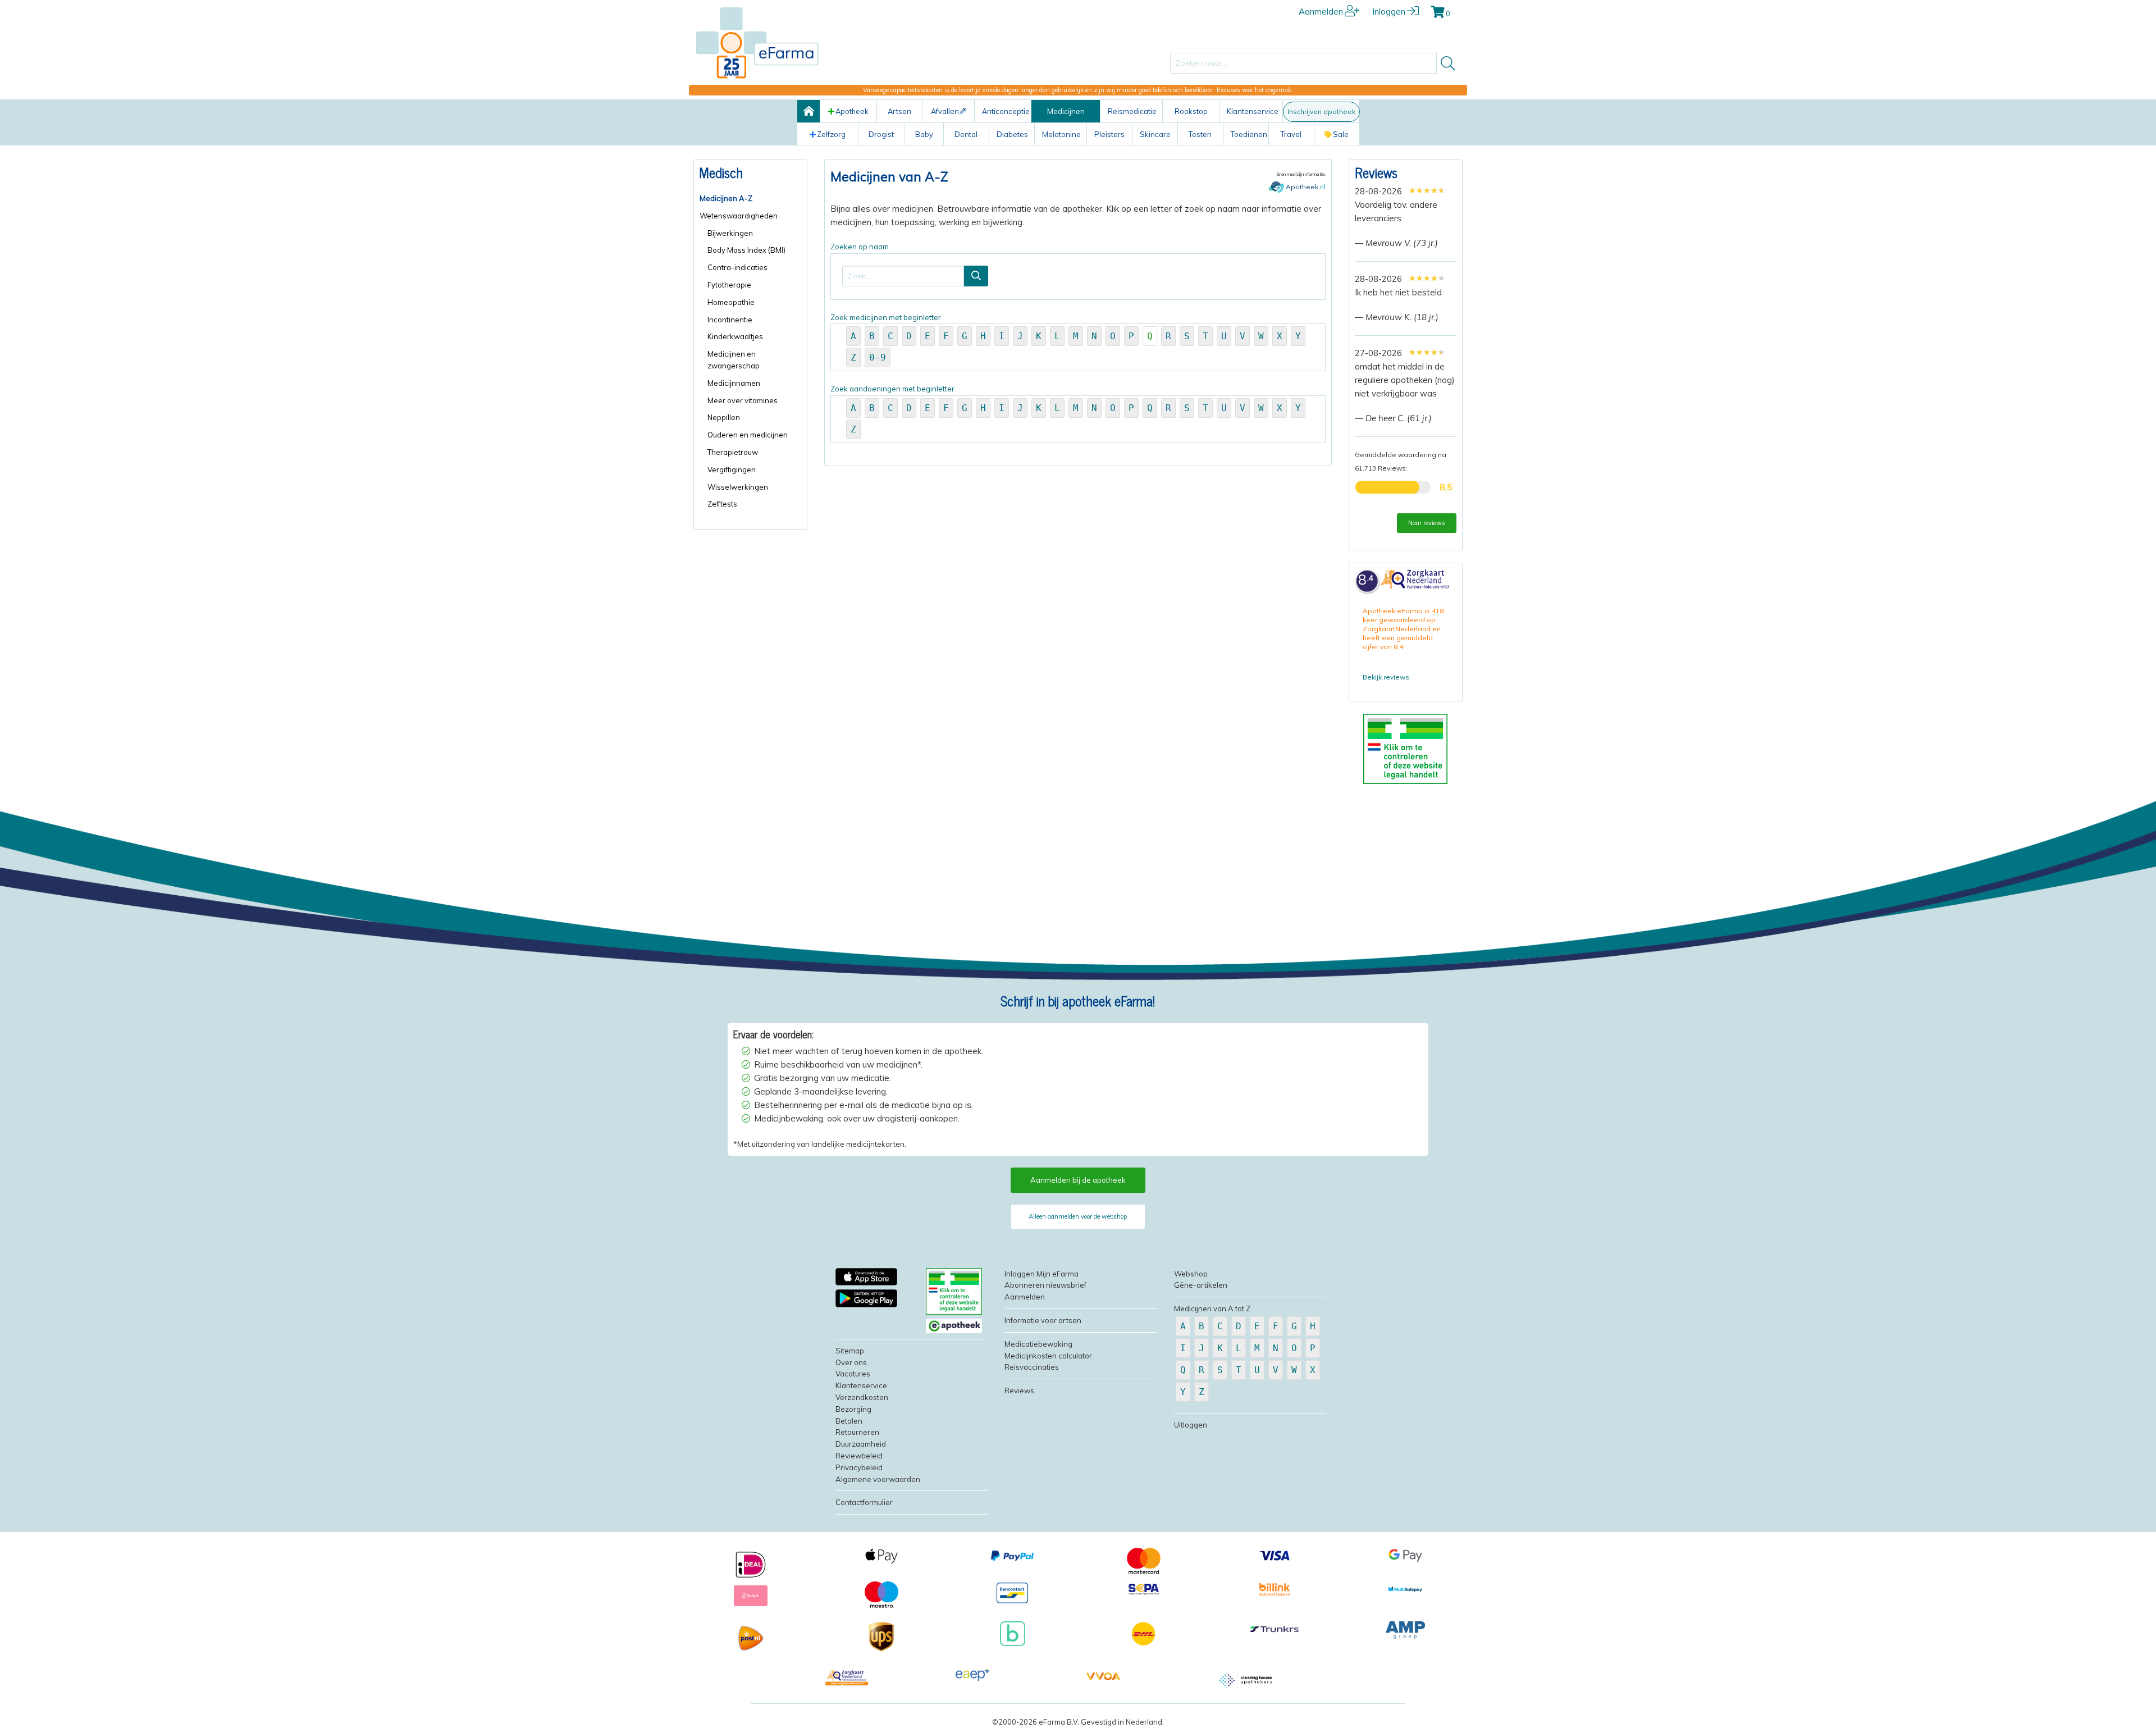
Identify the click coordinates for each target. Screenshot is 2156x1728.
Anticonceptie (1006, 111)
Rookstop (1191, 111)
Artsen (899, 111)
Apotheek (852, 111)
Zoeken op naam (860, 247)
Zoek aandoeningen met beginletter (1066, 409)
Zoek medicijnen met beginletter (1066, 338)
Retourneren (857, 1432)
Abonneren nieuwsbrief (1045, 1285)
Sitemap (850, 1351)
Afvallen (945, 111)
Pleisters (1109, 134)
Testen (1200, 134)
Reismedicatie (1132, 111)
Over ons (851, 1362)
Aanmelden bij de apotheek (1078, 1180)
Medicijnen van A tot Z (1212, 1308)
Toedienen (1249, 134)
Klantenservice (1253, 111)
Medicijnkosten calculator (1048, 1356)
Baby (924, 134)
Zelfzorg (831, 134)
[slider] (1427, 190)
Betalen (849, 1421)
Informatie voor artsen (1043, 1320)
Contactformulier (864, 1502)
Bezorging (853, 1409)
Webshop (1191, 1274)
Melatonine (1061, 134)
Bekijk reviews (1386, 677)
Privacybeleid (859, 1467)
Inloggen (1389, 12)
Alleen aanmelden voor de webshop (1078, 1216)
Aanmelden (1321, 12)
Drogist (881, 134)
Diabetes (1012, 134)
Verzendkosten (862, 1397)
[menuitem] (750, 199)
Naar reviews (1427, 523)
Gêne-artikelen (1201, 1285)
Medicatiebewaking (1038, 1344)
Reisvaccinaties (1032, 1367)
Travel (1291, 134)
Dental (966, 134)
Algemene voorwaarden (878, 1479)
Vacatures (853, 1374)
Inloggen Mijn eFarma (1042, 1274)
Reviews (1376, 172)
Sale (1341, 134)
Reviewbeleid (859, 1456)
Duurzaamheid (861, 1444)
